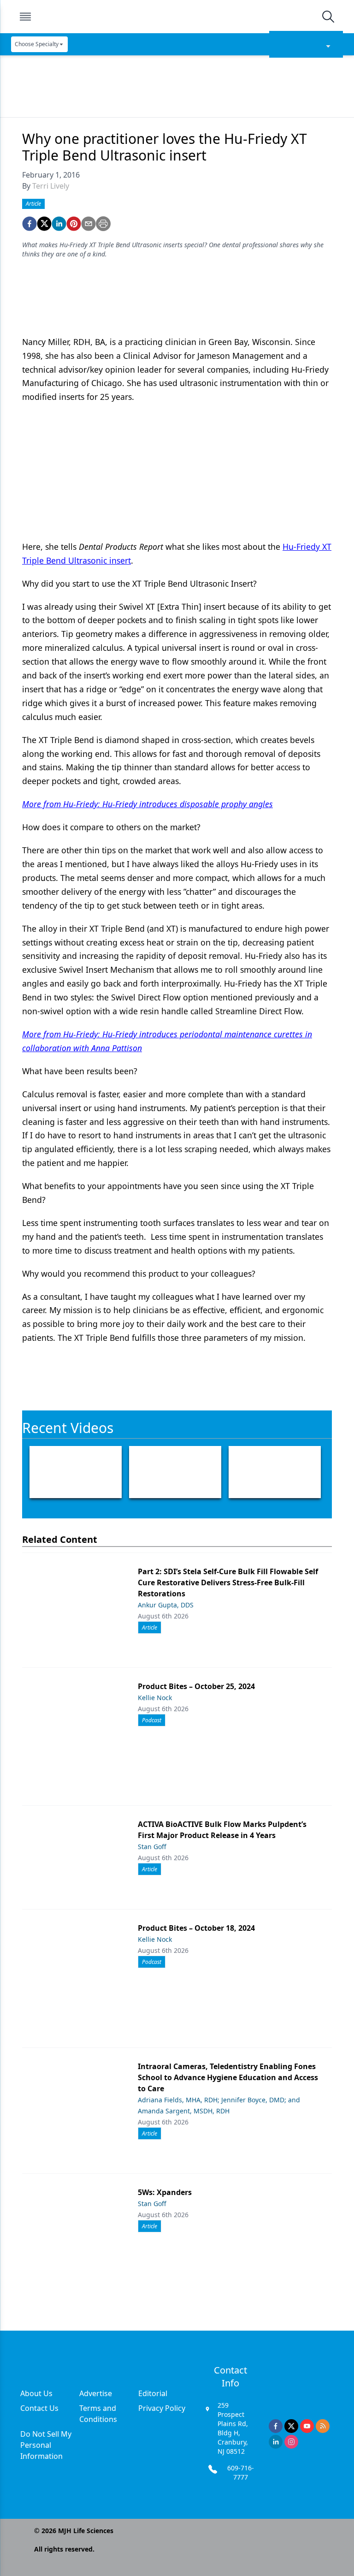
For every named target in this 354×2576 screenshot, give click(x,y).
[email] (88, 224)
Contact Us (39, 2408)
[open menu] (25, 17)
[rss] (323, 2426)
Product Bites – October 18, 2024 (196, 1928)
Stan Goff (152, 1847)
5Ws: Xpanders (165, 2192)
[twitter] (44, 224)
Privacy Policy (162, 2408)
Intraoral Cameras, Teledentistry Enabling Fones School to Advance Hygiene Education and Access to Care (228, 2077)
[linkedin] (59, 224)
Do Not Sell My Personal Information (46, 2445)
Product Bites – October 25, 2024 (196, 1686)
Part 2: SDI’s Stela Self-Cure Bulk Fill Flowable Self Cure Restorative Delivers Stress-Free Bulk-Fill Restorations (228, 1582)
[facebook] (29, 224)
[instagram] (291, 2442)
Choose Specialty (37, 44)
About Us (36, 2393)
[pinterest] (74, 224)
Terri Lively (51, 186)
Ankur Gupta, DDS (166, 1605)
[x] (291, 2426)
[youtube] (307, 2426)
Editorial (153, 2393)
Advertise (96, 2393)
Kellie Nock (155, 1698)
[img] (177, 17)
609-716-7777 (241, 2472)
